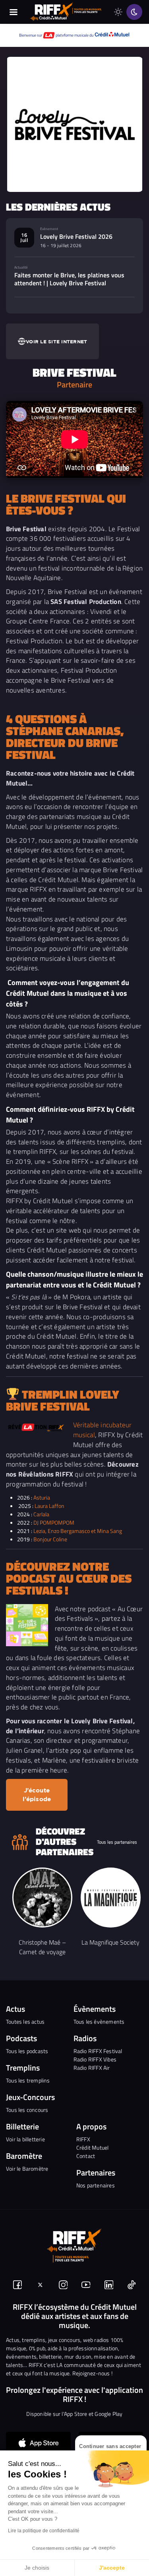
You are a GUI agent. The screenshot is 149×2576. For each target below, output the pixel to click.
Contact (86, 2156)
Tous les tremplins (28, 2080)
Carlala (41, 1514)
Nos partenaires (96, 2185)
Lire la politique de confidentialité (44, 2531)
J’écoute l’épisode (37, 1795)
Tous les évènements (99, 2022)
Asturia (42, 1497)
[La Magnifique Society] (111, 1898)
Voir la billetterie (25, 2139)
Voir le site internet (56, 342)
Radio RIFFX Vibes (95, 2059)
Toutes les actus (25, 2022)
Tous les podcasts (27, 2051)
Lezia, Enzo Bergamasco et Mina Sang (78, 1531)
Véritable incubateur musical (103, 1430)
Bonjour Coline (50, 1539)
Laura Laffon (49, 1506)
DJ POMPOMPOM (54, 1522)
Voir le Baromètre (27, 2169)
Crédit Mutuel (93, 2147)
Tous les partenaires (117, 1842)
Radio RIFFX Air (92, 2068)
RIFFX (83, 2139)
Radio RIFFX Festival (98, 2051)
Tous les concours (27, 2110)
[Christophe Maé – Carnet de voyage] (42, 1898)
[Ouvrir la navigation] (14, 12)
